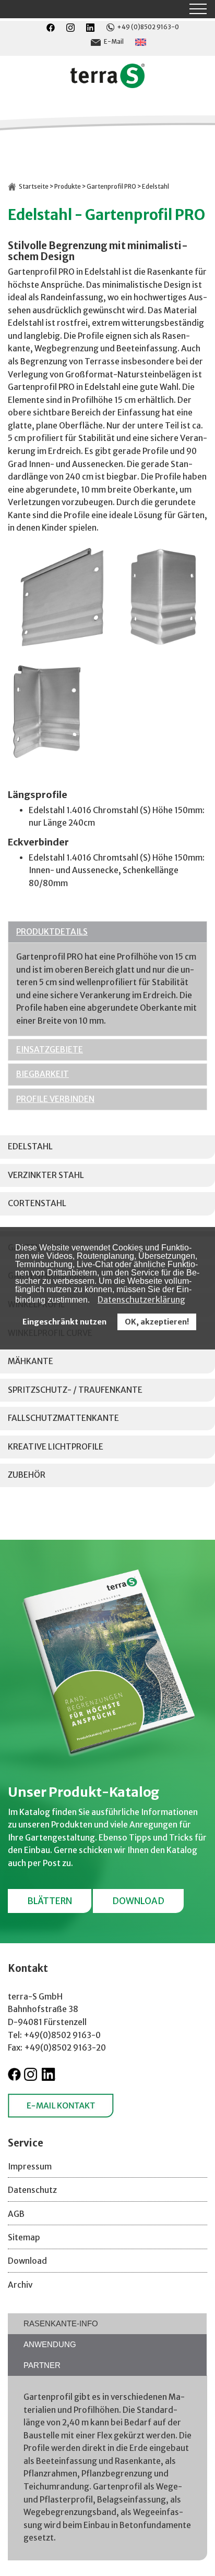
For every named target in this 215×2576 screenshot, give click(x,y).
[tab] (107, 2324)
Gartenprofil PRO (111, 187)
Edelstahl (30, 1146)
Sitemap (24, 2237)
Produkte (68, 187)
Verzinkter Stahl (46, 1175)
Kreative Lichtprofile (56, 1447)
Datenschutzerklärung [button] (141, 1299)
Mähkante (31, 1361)
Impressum (30, 2167)
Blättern (50, 1901)
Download (138, 1901)
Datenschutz (32, 2190)
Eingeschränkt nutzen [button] (64, 1322)
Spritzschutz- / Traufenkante (75, 1390)
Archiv (20, 2285)
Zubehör (27, 1475)
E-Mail (114, 42)
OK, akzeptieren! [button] (157, 1322)
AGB (16, 2214)
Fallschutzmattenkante (63, 1418)
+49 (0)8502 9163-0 (148, 27)
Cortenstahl (37, 1203)
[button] (93, 1301)
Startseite (34, 187)
